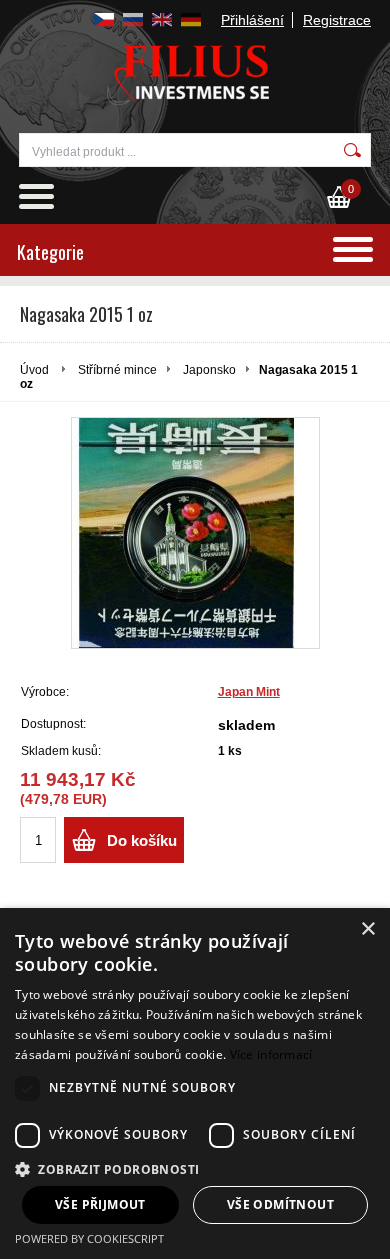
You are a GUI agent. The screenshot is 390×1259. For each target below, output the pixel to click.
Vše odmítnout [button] (280, 1204)
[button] (195, 1168)
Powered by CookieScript (89, 1238)
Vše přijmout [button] (100, 1204)
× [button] (367, 929)
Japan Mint (249, 692)
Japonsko (209, 370)
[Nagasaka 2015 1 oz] (195, 533)
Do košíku (142, 840)
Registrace (337, 20)
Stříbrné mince (117, 370)
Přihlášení (252, 20)
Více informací (271, 1054)
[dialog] (195, 1083)
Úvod (34, 370)
